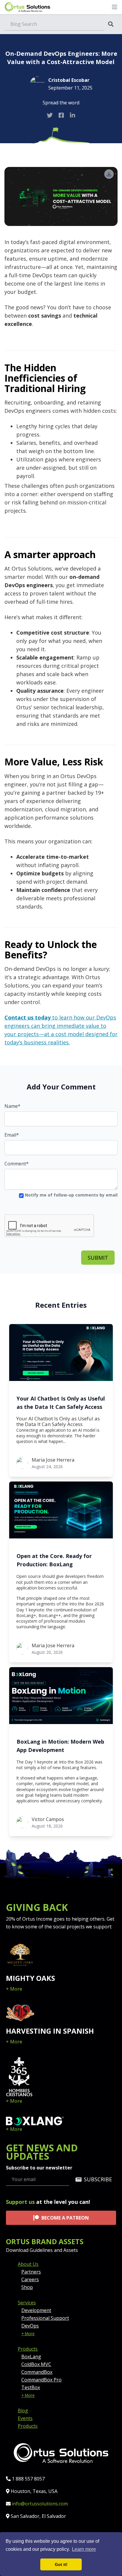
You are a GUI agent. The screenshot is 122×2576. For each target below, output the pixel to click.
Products (28, 2349)
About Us (28, 2264)
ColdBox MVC (36, 2364)
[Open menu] (115, 7)
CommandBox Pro (41, 2380)
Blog (23, 2411)
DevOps (30, 2326)
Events (25, 2418)
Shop (27, 2287)
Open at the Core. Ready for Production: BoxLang (54, 1560)
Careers (30, 2279)
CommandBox (37, 2372)
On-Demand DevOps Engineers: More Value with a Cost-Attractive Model (61, 58)
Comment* (17, 1164)
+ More (14, 1989)
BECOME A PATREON (65, 2218)
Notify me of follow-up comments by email (71, 1195)
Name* (12, 1106)
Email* (12, 1135)
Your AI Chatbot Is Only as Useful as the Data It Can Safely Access (61, 1403)
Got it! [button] (61, 2564)
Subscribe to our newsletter (39, 2168)
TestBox (31, 2387)
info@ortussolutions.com (40, 2504)
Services (27, 2303)
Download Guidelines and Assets (42, 2250)
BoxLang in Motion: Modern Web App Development (60, 1746)
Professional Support (45, 2318)
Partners (31, 2272)
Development (36, 2310)
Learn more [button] (84, 2549)
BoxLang (31, 2357)
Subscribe (98, 2179)
